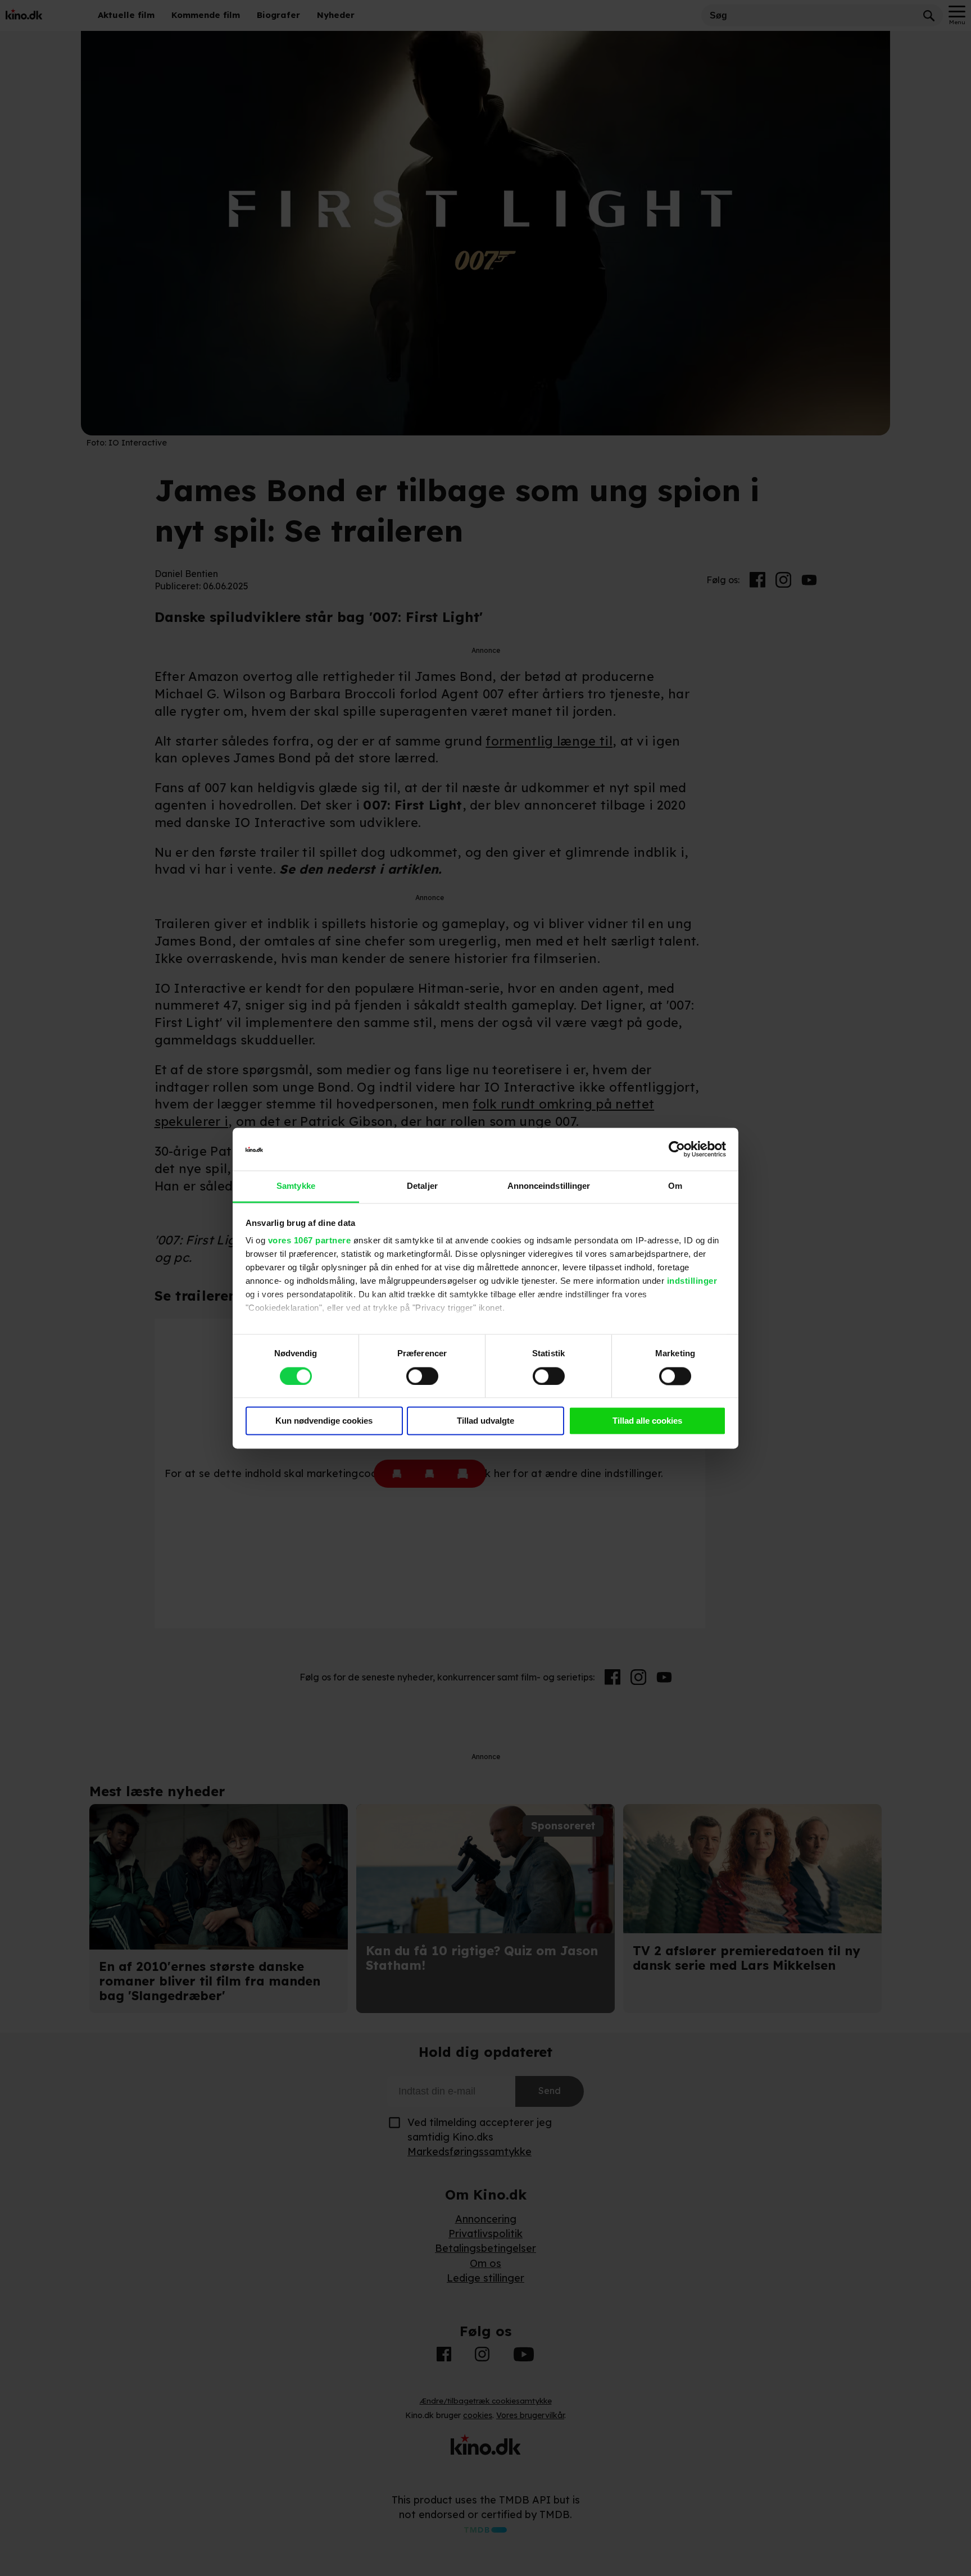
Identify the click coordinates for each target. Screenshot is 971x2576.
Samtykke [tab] (296, 1186)
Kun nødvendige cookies (324, 1421)
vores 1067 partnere (310, 1241)
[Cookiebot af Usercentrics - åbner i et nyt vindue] (677, 1149)
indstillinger (692, 1281)
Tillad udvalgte (485, 1421)
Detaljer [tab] (422, 1186)
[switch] (422, 1376)
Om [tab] (675, 1186)
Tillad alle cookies (647, 1421)
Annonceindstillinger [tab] (549, 1186)
